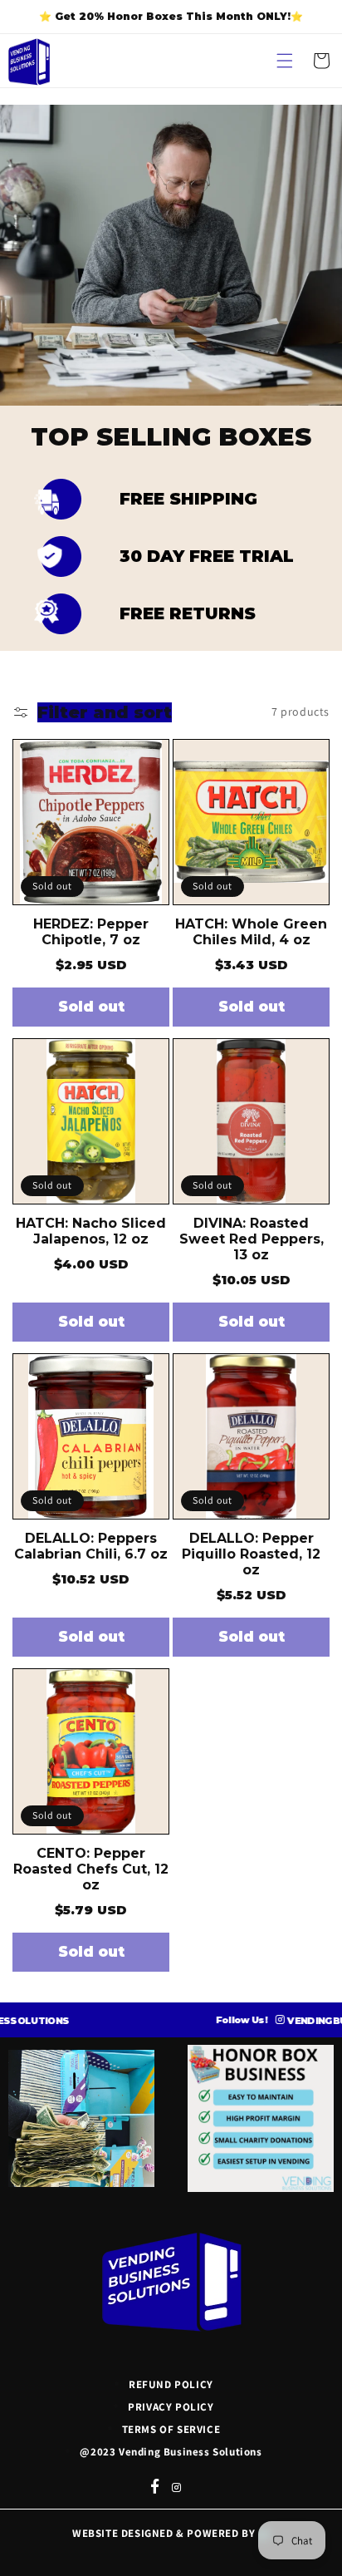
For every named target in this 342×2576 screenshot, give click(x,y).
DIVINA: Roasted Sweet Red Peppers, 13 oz (252, 1239)
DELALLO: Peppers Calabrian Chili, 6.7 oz (91, 1546)
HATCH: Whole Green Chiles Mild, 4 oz (251, 932)
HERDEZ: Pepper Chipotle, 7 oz (91, 932)
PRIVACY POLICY (171, 2407)
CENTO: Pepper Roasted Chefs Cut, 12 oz (91, 1869)
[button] (285, 61)
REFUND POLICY (171, 2384)
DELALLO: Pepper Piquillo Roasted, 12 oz (251, 1554)
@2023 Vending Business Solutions (171, 2452)
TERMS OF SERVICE (171, 2429)
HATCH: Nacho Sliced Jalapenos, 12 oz (91, 1231)
